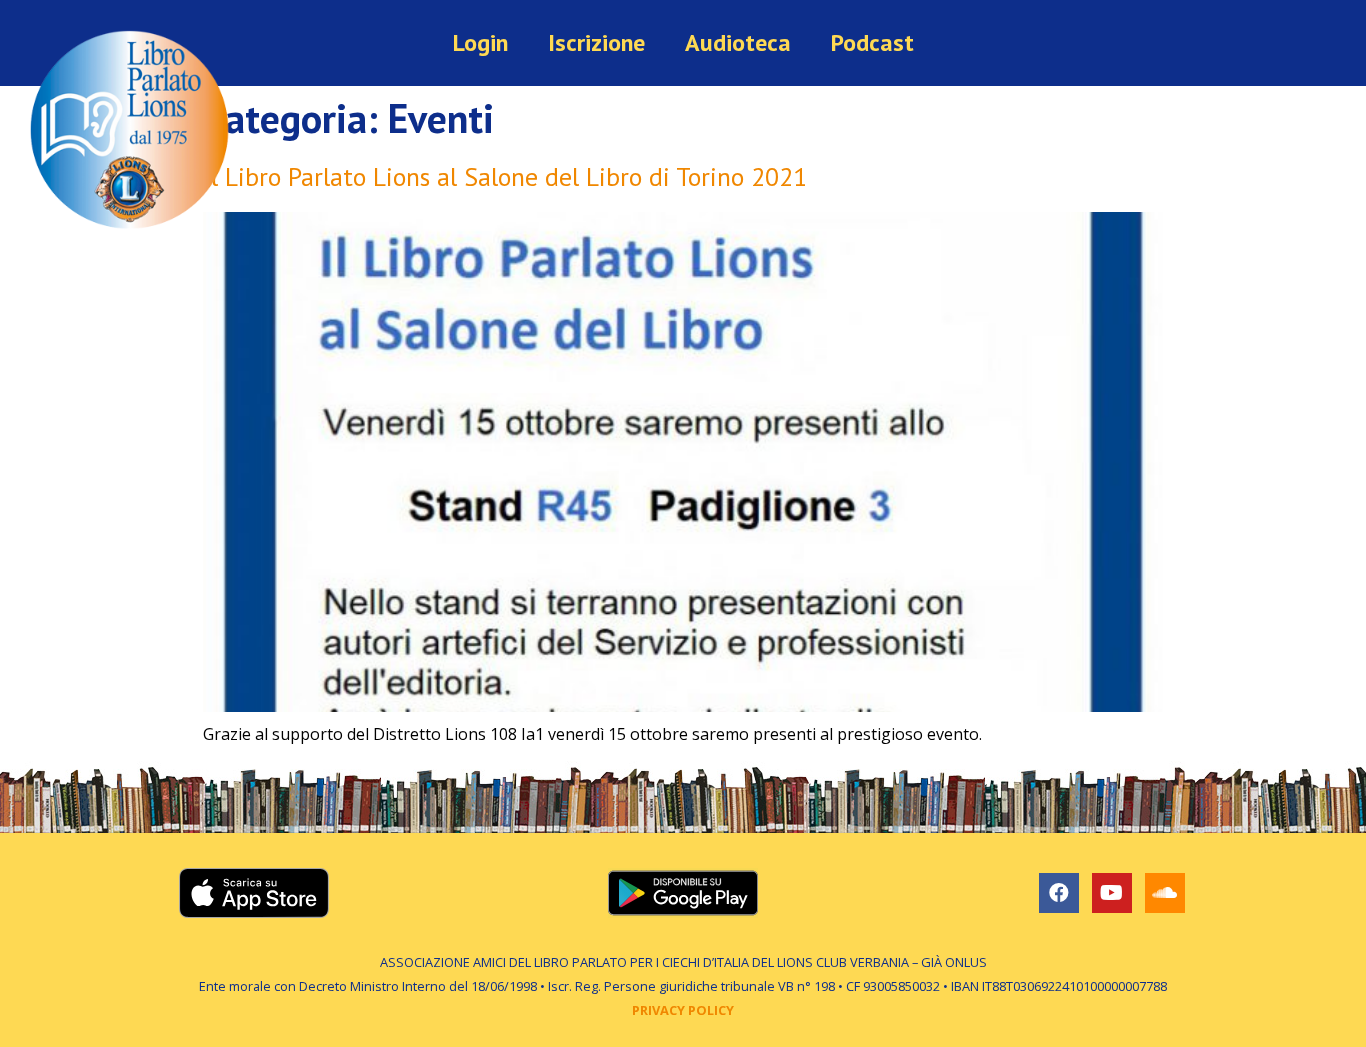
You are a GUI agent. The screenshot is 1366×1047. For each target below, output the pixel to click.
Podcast (872, 42)
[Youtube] (1112, 893)
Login (480, 42)
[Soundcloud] (1165, 893)
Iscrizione (596, 42)
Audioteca (738, 42)
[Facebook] (1059, 893)
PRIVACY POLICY (683, 1010)
